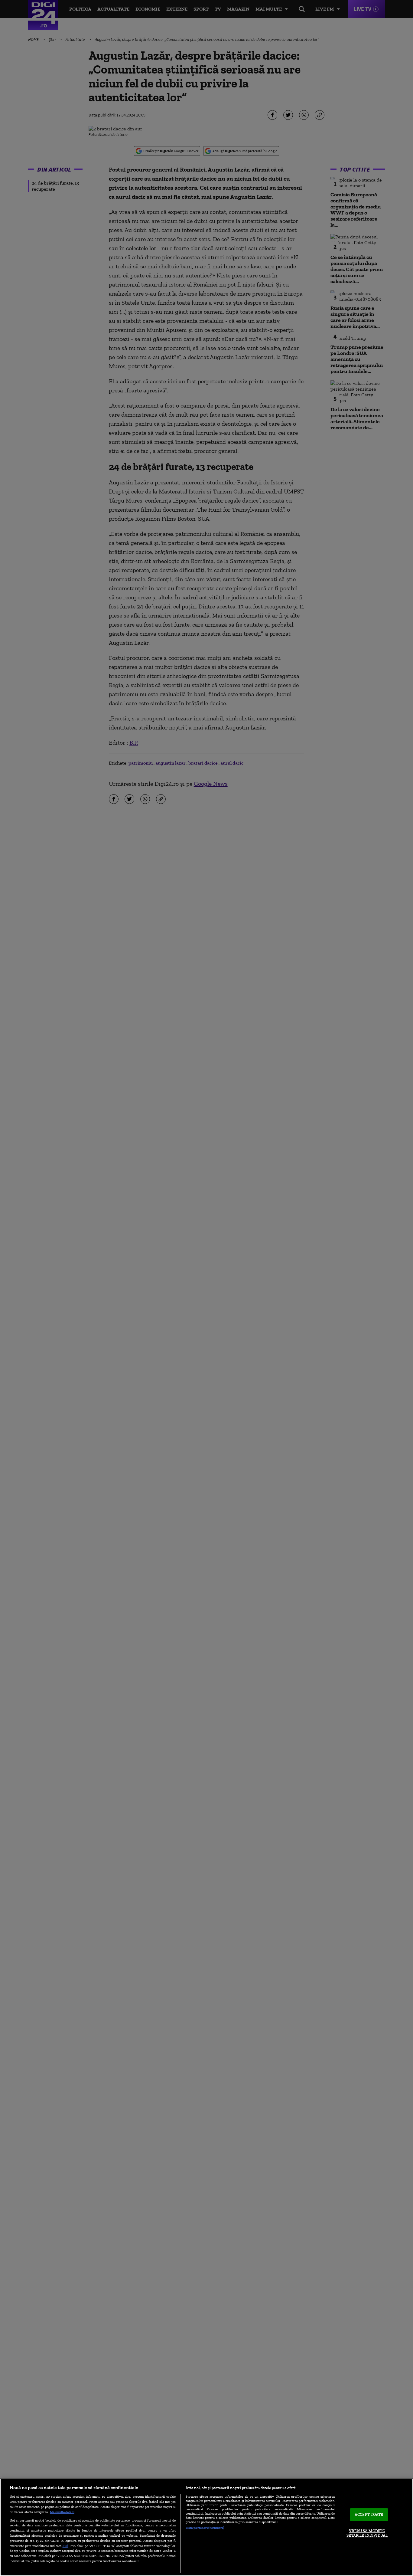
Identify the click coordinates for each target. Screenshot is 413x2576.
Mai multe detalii (62, 2512)
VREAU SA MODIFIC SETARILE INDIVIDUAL (367, 2533)
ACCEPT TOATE (369, 2514)
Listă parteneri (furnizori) (205, 2528)
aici (65, 2546)
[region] (207, 2527)
